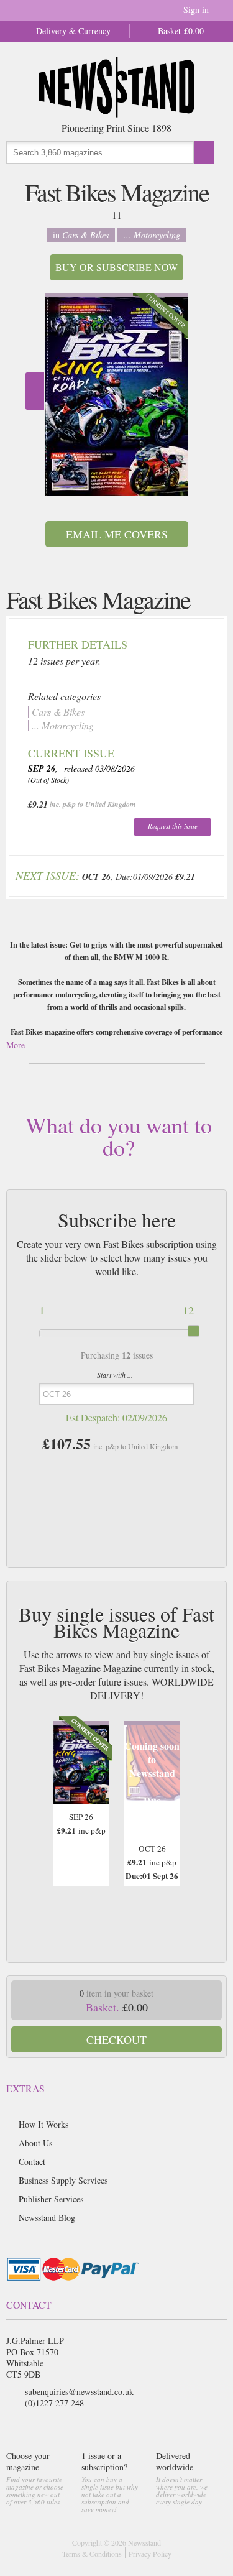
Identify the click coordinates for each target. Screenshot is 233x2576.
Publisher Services (51, 2199)
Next (35, 391)
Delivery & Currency (73, 31)
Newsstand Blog (47, 2218)
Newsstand (144, 2542)
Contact (32, 2162)
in (81, 235)
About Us (35, 2143)
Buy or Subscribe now (116, 267)
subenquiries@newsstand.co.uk (79, 2392)
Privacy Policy (150, 2554)
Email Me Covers (117, 534)
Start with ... (115, 1375)
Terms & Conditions (92, 2554)
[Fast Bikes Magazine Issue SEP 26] (117, 397)
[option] (117, 395)
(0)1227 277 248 (54, 2403)
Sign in (196, 10)
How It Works (43, 2124)
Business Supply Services (63, 2180)
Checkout (116, 2039)
